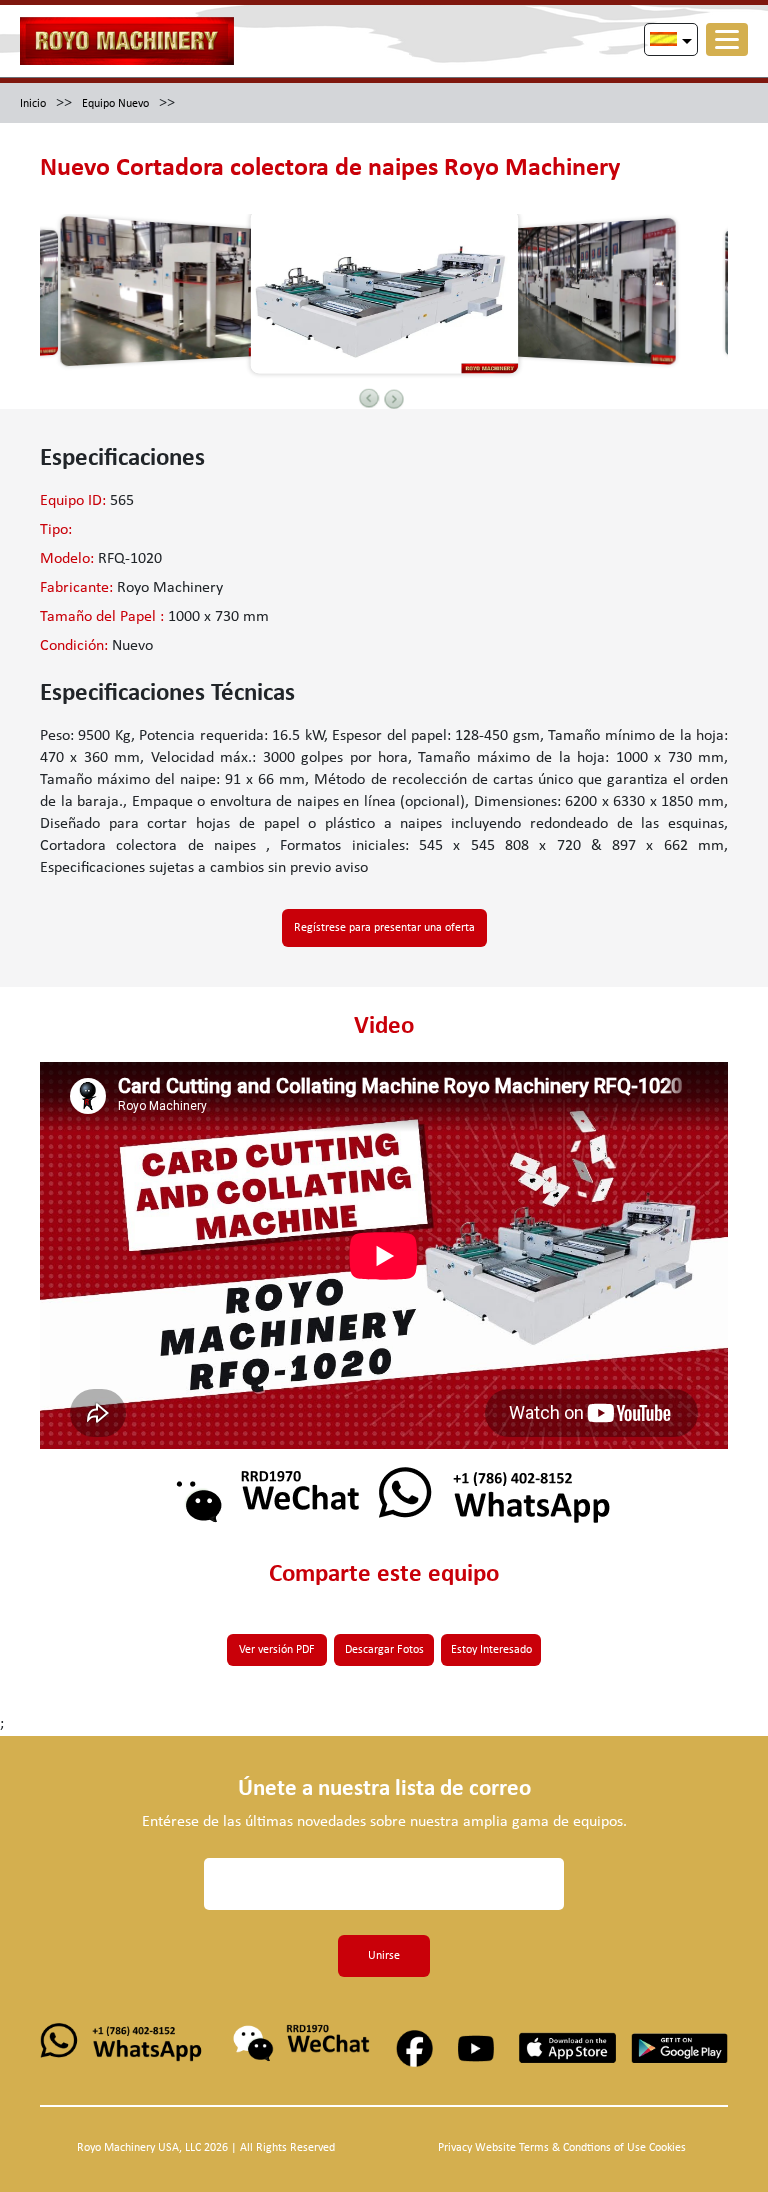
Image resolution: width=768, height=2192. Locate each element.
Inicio (33, 104)
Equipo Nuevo (115, 104)
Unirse (384, 1956)
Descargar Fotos (384, 1650)
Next (394, 399)
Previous (369, 398)
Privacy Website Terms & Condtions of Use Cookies (562, 2148)
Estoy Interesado (491, 1650)
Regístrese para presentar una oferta (384, 928)
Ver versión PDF (277, 1650)
